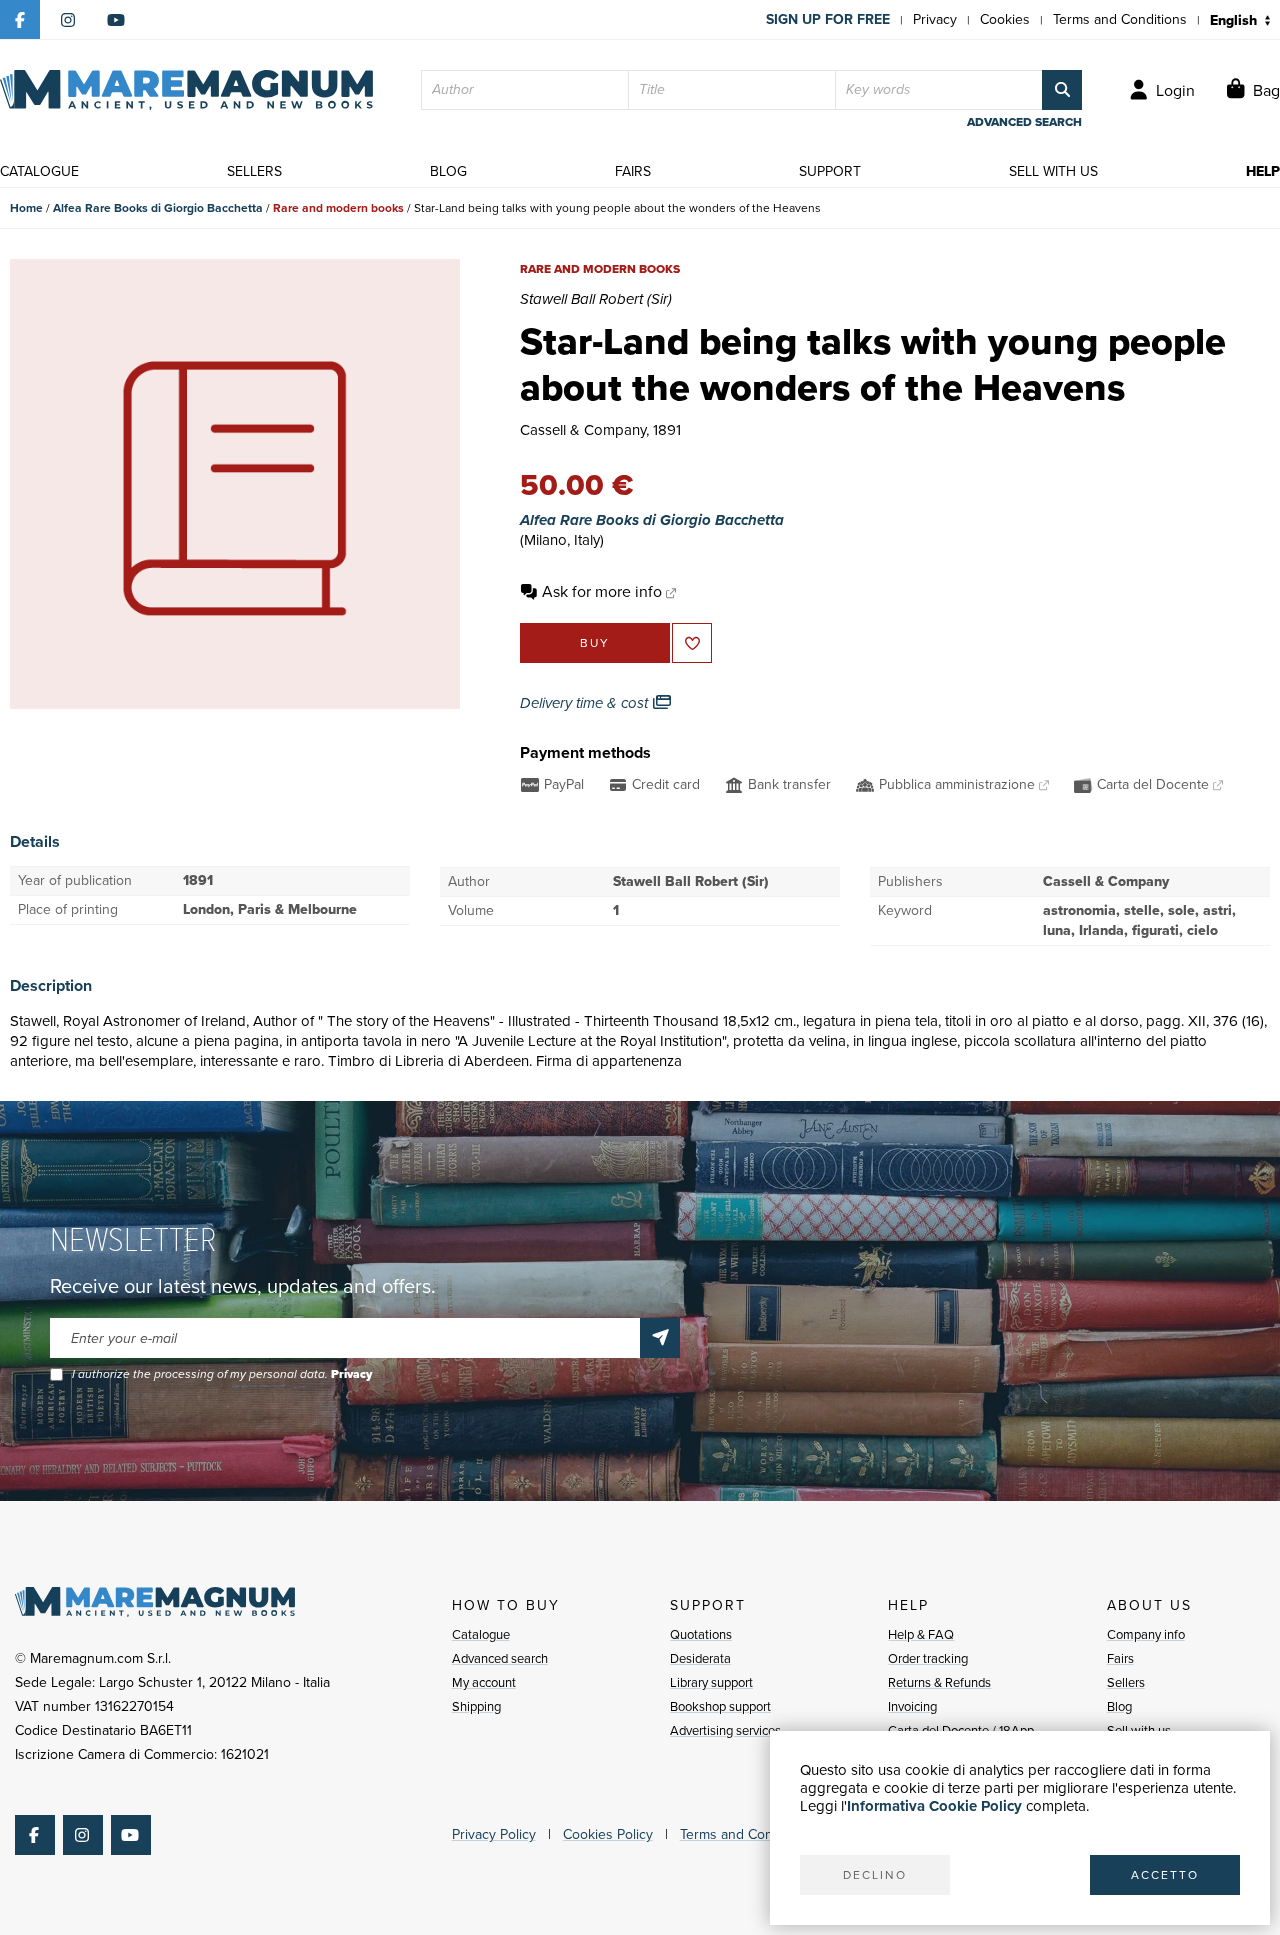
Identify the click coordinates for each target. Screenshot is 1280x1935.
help (1263, 171)
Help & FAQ (921, 1634)
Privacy (935, 19)
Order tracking (928, 1658)
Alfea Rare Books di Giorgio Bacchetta (158, 208)
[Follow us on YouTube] (116, 20)
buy (595, 643)
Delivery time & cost (586, 703)
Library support (711, 1682)
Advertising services (725, 1730)
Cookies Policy (608, 1834)
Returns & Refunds (939, 1682)
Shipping (476, 1706)
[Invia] (660, 1338)
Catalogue (481, 1634)
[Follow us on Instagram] (68, 20)
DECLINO (875, 1875)
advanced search (1024, 122)
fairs (633, 171)
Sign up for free (828, 19)
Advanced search (500, 1658)
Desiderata (700, 1658)
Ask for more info (602, 591)
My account (484, 1682)
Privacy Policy (494, 1834)
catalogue (39, 171)
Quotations (701, 1634)
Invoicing (912, 1706)
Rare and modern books (338, 208)
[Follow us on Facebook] (20, 20)
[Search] (1062, 90)
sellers (254, 171)
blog (448, 171)
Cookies (1005, 19)
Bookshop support (720, 1706)
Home (26, 208)
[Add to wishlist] (692, 643)
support (830, 171)
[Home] (186, 90)
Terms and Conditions (1120, 19)
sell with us (1053, 171)
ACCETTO (1165, 1875)
